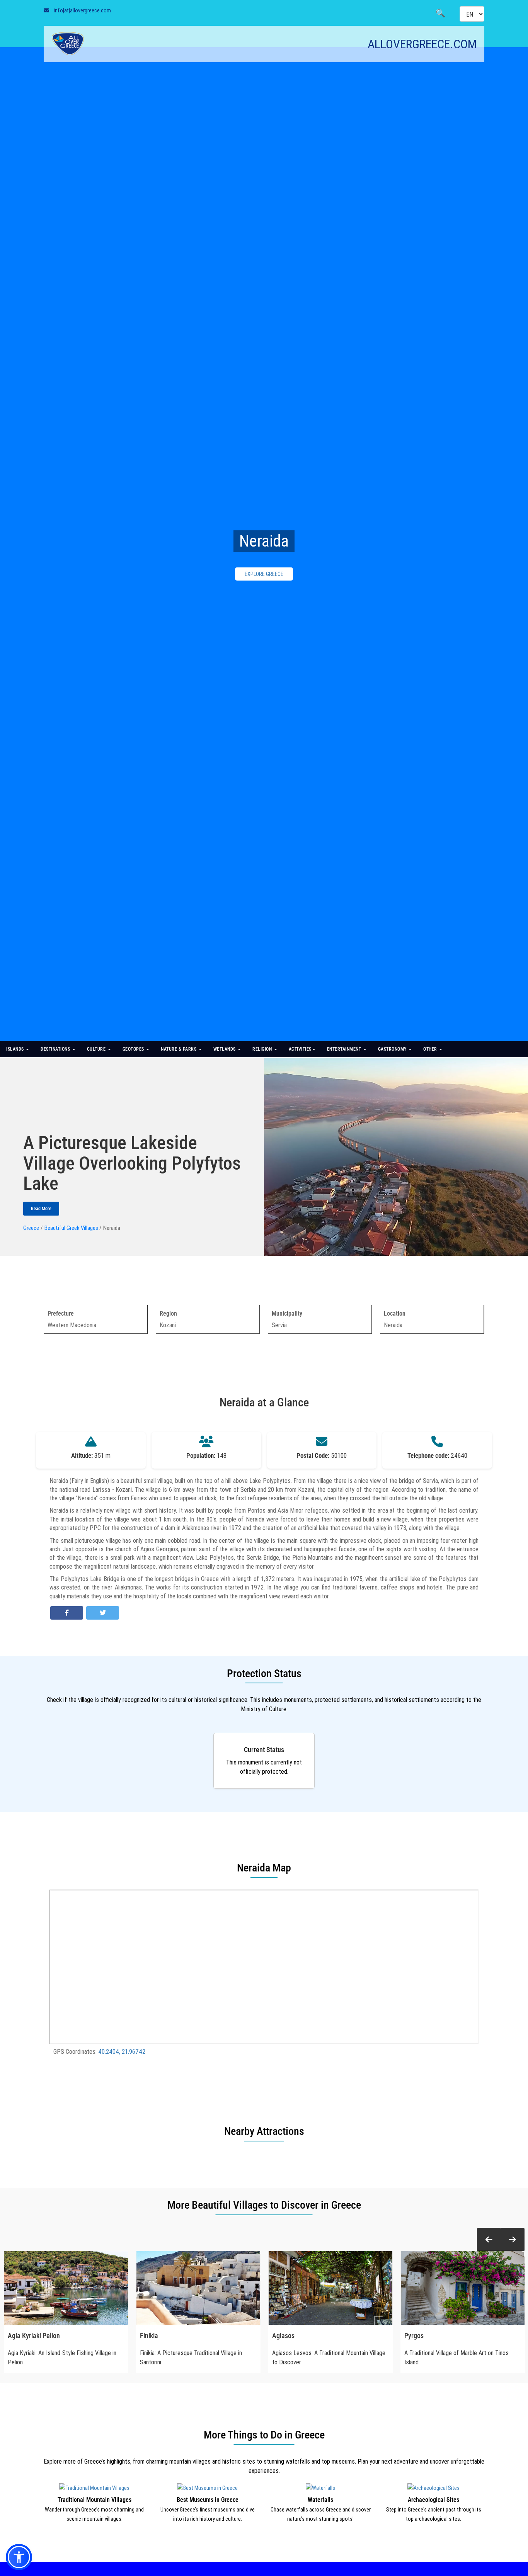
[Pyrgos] (463, 2288)
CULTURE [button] (97, 1049)
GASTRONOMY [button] (393, 1049)
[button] (489, 2240)
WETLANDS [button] (225, 1049)
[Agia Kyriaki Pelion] (66, 2288)
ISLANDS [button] (16, 1049)
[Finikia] (198, 2288)
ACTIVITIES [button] (300, 1049)
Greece (31, 1228)
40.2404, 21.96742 (122, 2051)
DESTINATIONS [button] (56, 1049)
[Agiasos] (330, 2288)
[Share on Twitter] (103, 1613)
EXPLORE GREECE (264, 574)
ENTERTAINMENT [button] (345, 1049)
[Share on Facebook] (67, 1613)
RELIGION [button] (263, 1049)
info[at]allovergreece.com (82, 10)
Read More (41, 1209)
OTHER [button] (431, 1049)
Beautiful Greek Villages (71, 1228)
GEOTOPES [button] (134, 1049)
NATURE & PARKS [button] (179, 1049)
